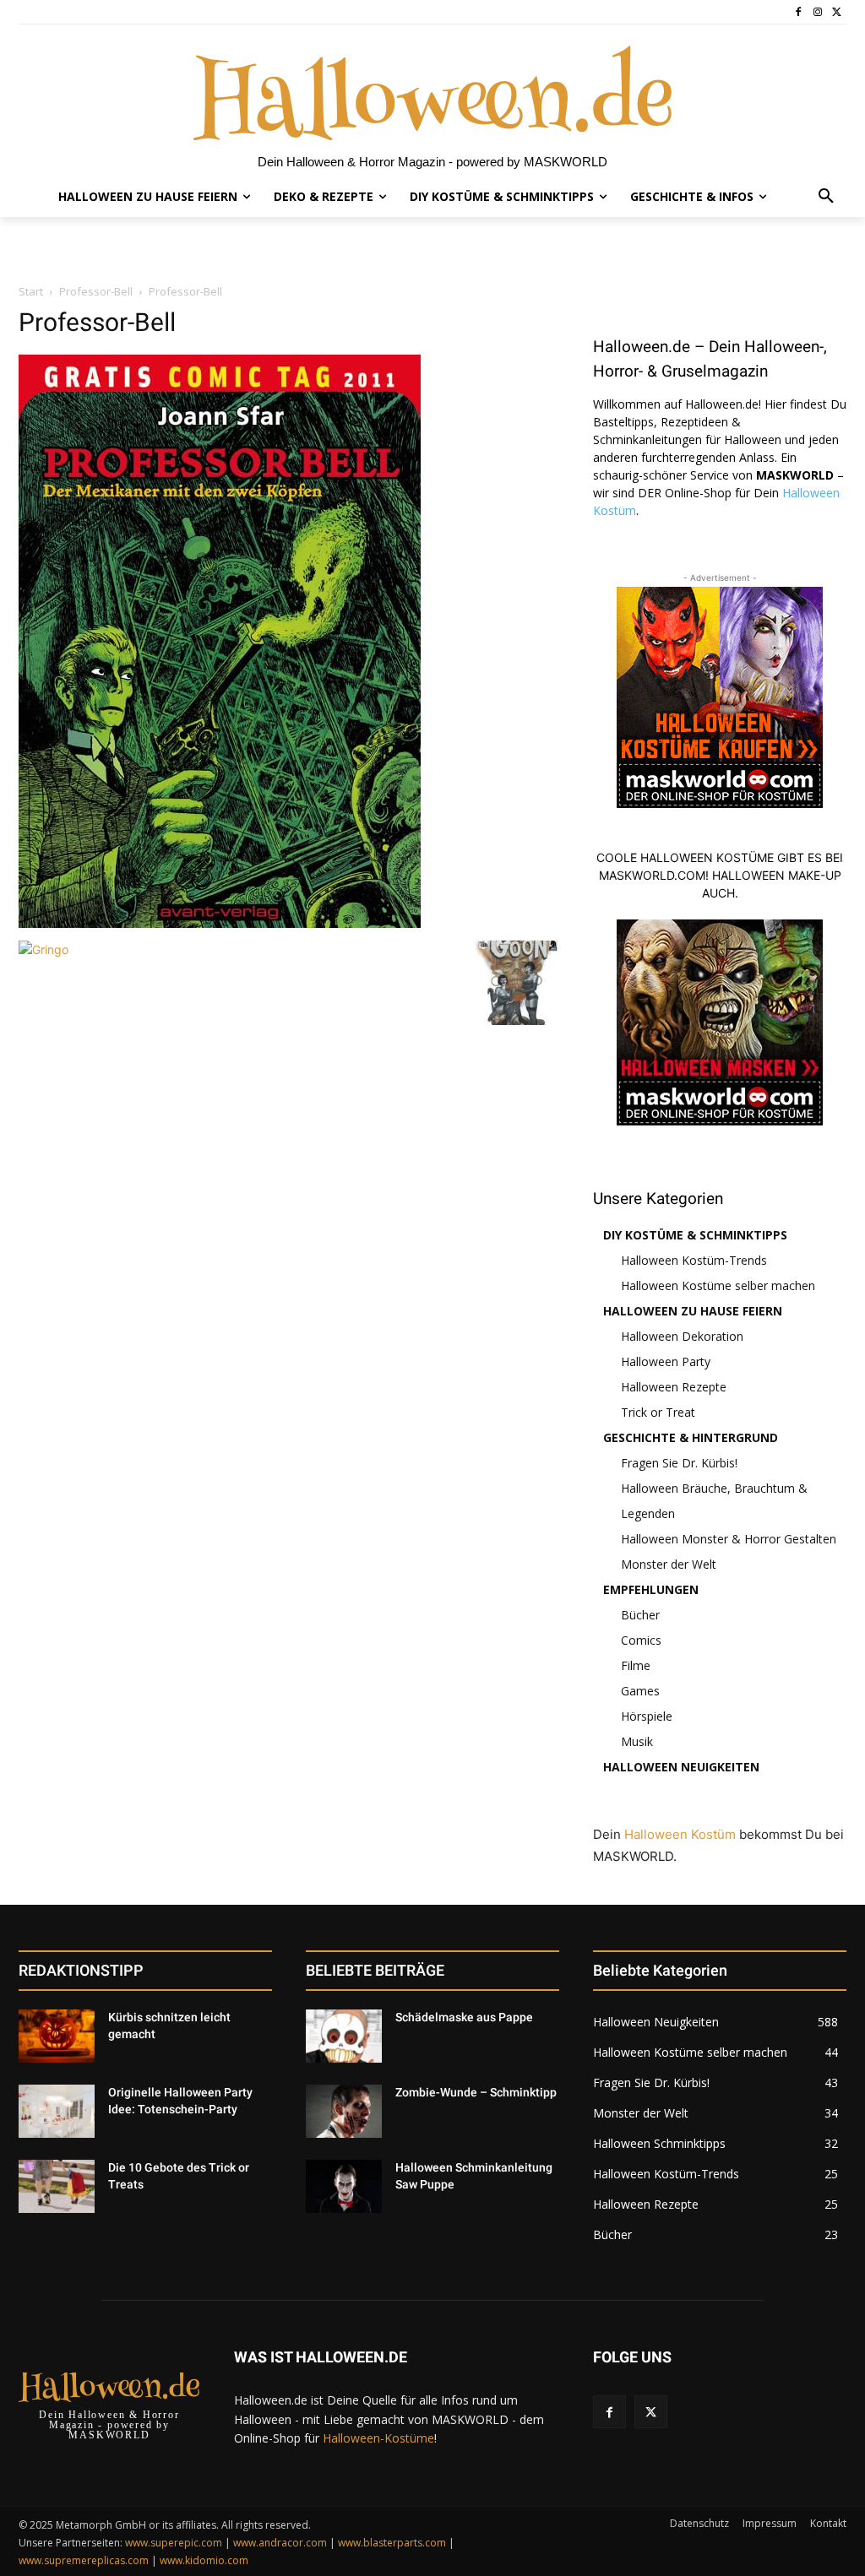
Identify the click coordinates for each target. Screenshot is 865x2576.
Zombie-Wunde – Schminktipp (476, 2092)
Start (31, 291)
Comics (641, 1640)
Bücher (640, 1615)
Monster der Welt (669, 1564)
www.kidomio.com (204, 2560)
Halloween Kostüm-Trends (694, 1260)
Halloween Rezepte (674, 1387)
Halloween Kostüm (680, 1834)
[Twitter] (837, 12)
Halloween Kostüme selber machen (718, 1285)
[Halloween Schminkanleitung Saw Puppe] (344, 2186)
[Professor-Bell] (220, 923)
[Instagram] (817, 12)
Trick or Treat (658, 1412)
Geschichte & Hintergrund (691, 1437)
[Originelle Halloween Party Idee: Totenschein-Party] (57, 2111)
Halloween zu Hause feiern (693, 1311)
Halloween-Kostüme (378, 2438)
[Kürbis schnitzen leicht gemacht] (57, 2036)
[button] (826, 197)
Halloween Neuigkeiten (681, 1767)
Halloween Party (666, 1361)
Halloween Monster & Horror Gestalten (729, 1539)
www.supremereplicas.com (84, 2560)
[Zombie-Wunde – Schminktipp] (344, 2111)
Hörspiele (647, 1716)
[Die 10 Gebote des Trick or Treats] (57, 2186)
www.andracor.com (280, 2543)
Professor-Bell (96, 291)
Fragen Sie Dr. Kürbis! (679, 1463)
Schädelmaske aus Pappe (464, 2017)
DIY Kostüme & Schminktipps (695, 1235)
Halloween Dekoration (682, 1336)
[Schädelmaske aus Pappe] (344, 2036)
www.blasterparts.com (392, 2543)
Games (640, 1691)
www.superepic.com (174, 2543)
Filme (636, 1665)
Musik (637, 1741)
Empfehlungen (651, 1589)
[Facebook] (799, 12)
